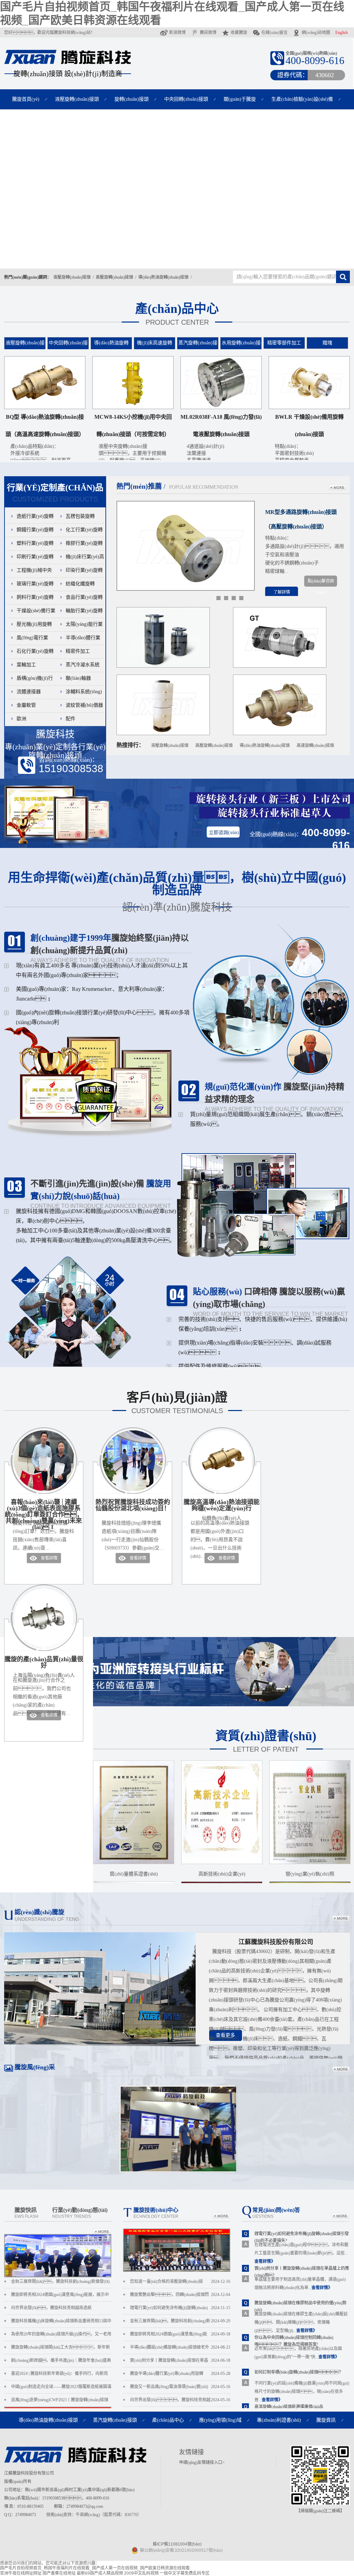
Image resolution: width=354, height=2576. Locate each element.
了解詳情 (282, 592)
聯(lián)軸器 (78, 678)
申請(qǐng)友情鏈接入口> (202, 2462)
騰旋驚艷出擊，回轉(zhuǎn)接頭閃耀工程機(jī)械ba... (180, 2297)
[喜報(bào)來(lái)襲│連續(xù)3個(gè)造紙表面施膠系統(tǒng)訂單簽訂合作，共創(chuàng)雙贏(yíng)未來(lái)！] (44, 1492)
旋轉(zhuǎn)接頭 (132, 99)
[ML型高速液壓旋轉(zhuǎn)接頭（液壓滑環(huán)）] (163, 666)
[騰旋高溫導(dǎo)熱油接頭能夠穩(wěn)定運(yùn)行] (222, 1492)
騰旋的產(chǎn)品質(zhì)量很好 (44, 1667)
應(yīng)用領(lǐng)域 (220, 2420)
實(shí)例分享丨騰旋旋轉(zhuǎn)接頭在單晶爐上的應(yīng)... (180, 2362)
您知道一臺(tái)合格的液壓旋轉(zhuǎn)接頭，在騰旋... (180, 2284)
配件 (71, 719)
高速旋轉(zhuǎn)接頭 (315, 745)
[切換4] (241, 598)
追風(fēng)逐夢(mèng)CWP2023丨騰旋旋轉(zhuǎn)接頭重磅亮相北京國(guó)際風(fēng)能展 (60, 2402)
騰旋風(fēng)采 (35, 2067)
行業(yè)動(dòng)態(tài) (80, 2213)
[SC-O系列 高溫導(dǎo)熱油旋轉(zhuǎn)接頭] (280, 734)
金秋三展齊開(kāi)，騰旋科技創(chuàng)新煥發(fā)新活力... (180, 2323)
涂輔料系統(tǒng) (84, 692)
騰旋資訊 (326, 2420)
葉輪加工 (26, 665)
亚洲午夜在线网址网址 (21, 2573)
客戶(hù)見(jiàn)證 (177, 1403)
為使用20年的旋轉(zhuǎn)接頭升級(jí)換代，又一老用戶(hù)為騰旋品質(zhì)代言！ (61, 2336)
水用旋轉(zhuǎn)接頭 (241, 348)
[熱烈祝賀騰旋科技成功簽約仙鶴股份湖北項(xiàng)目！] (133, 1492)
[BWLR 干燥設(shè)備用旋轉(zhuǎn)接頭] (309, 408)
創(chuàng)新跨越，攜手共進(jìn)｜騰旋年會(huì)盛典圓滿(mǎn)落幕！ (61, 2362)
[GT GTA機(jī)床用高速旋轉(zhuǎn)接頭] (280, 666)
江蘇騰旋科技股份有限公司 (276, 1942)
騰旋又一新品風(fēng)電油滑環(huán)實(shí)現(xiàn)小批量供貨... (180, 2389)
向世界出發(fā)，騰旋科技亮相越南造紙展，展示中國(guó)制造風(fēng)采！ (52, 2310)
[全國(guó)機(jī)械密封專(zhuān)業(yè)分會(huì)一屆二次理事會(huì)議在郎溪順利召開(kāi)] (177, 2270)
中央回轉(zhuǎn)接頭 (186, 99)
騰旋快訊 (26, 2213)
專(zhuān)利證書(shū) (279, 2420)
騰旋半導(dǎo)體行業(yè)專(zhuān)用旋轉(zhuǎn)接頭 (180, 2376)
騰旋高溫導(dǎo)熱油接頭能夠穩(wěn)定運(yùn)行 (222, 1510)
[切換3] (234, 598)
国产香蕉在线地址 (59, 2573)
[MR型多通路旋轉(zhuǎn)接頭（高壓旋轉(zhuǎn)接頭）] (186, 589)
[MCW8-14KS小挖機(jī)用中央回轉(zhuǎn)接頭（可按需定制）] (133, 408)
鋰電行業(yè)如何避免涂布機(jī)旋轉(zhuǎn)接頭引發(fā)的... (180, 2310)
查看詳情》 (265, 2261)
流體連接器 (29, 692)
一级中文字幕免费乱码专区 (185, 2573)
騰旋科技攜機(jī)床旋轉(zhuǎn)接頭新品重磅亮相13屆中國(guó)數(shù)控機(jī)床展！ (61, 2323)
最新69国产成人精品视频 (100, 2573)
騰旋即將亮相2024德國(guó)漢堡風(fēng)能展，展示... (180, 2336)
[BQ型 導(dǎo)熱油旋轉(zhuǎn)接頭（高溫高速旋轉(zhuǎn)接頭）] (45, 408)
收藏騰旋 (239, 33)
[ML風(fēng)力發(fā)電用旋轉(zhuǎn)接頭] (163, 734)
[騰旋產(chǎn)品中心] (177, 189)
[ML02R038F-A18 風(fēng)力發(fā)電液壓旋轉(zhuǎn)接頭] (221, 408)
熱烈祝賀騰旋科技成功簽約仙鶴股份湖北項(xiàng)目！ (133, 1505)
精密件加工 (78, 651)
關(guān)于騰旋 (240, 99)
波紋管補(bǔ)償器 (84, 705)
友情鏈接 (192, 2452)
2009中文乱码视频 (141, 2573)
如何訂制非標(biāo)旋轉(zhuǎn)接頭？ (299, 2372)
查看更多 (225, 2035)
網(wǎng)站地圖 (316, 33)
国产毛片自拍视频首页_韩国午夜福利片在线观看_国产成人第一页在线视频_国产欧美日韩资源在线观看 (95, 2568)
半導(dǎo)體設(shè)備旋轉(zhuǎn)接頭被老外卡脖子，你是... (180, 2349)
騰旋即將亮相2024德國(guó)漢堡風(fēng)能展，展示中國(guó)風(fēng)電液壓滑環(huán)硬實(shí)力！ (61, 2297)
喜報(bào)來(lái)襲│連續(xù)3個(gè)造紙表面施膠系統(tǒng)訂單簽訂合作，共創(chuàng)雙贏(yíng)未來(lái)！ (44, 1515)
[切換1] (218, 598)
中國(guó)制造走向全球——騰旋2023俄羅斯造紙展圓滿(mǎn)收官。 (61, 2389)
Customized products (55, 493)
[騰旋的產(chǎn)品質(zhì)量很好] (44, 1649)
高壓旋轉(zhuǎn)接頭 (114, 277)
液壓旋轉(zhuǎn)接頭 (77, 99)
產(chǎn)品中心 (177, 314)
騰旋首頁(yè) (26, 99)
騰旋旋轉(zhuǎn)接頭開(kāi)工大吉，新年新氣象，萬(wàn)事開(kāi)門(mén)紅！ (60, 2349)
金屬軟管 (26, 705)
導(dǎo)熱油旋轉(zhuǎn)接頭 (163, 277)
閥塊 (327, 343)
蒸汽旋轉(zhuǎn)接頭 (198, 348)
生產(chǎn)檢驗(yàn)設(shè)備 (302, 99)
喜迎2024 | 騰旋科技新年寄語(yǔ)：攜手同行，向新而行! (59, 2376)
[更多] (338, 488)
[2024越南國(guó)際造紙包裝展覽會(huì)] (178, 2171)
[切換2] (226, 598)
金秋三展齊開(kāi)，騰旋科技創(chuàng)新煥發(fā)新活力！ (60, 2284)
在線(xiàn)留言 (274, 33)
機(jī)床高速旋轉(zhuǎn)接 (155, 348)
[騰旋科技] (67, 61)
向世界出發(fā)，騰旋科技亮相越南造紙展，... (180, 2402)
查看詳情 (49, 1558)
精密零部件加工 (284, 343)
